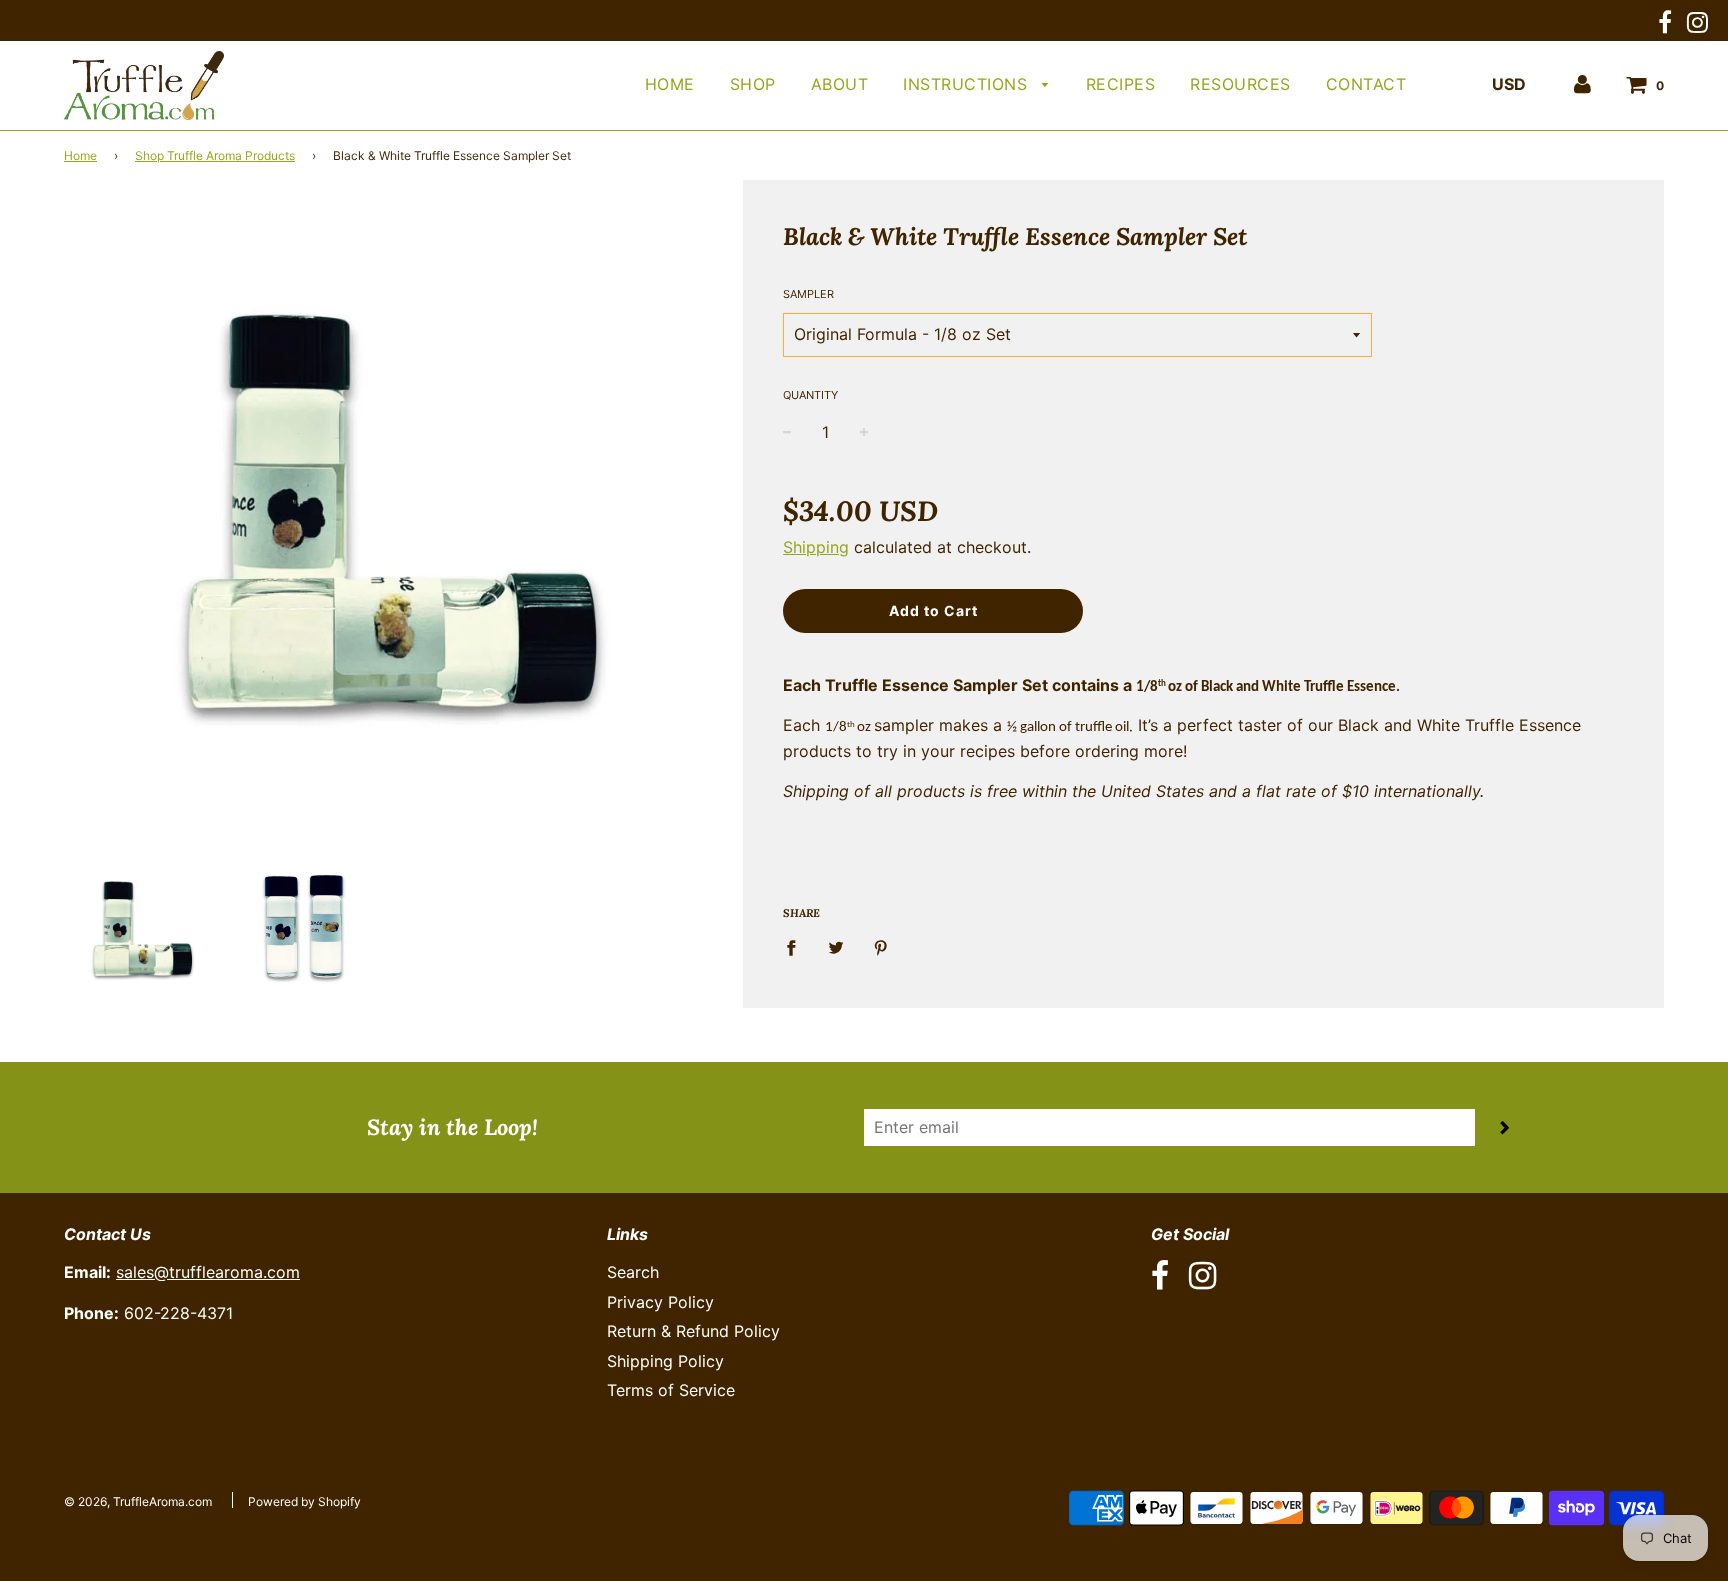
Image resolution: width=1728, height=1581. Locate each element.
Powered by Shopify (304, 1501)
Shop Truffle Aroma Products (215, 155)
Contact (1366, 84)
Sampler (808, 294)
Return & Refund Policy (693, 1331)
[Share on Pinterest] (881, 947)
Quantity (810, 395)
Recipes (1121, 84)
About (840, 84)
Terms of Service (671, 1390)
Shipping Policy (665, 1361)
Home (670, 84)
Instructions (968, 84)
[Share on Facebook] (797, 947)
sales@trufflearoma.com (208, 1272)
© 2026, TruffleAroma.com (138, 1501)
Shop (753, 84)
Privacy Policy (660, 1302)
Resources (1240, 84)
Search (633, 1272)
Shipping (816, 547)
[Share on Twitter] (836, 947)
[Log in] (1582, 84)
